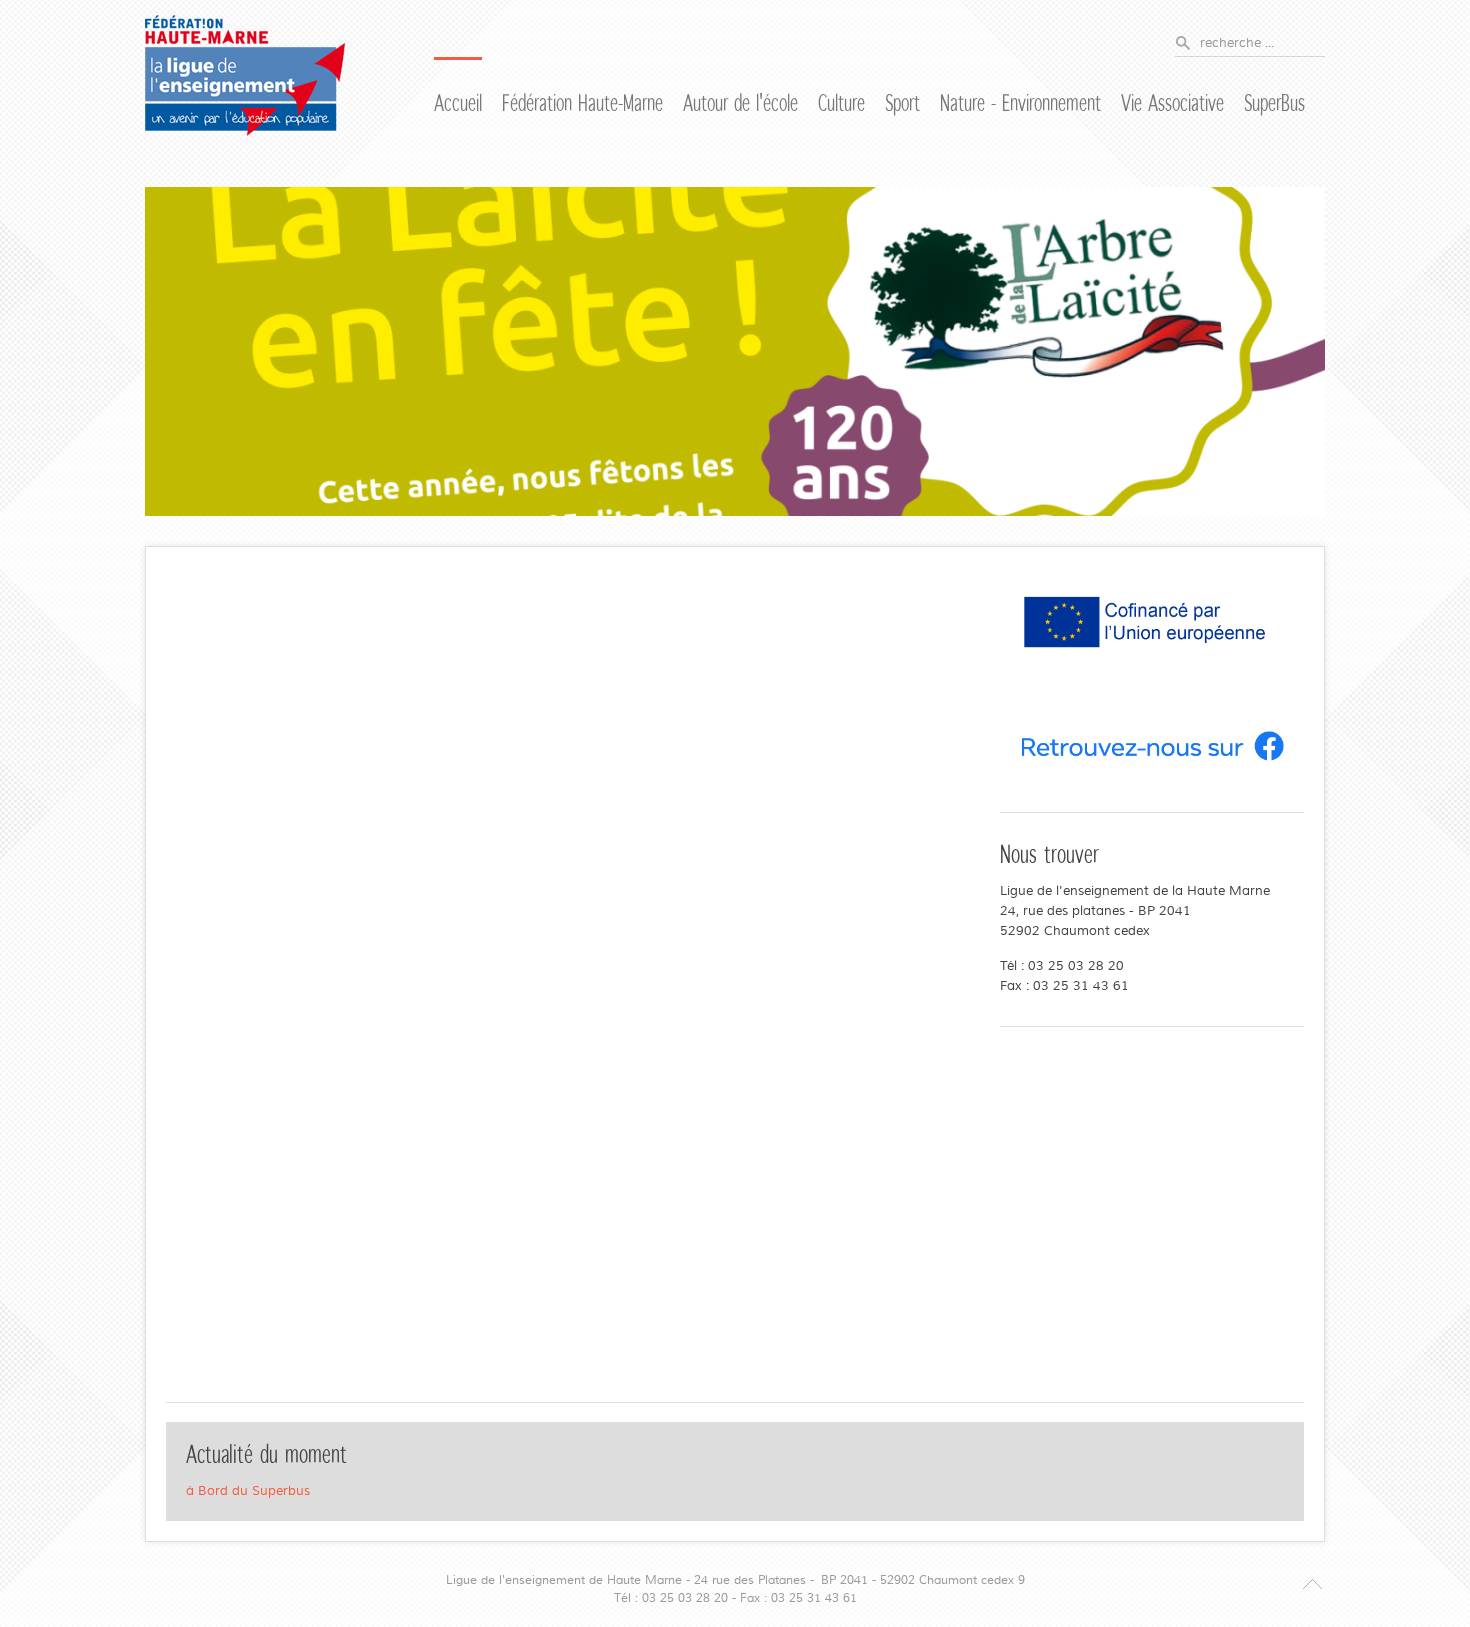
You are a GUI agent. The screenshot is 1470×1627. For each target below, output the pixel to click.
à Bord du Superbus (248, 1491)
